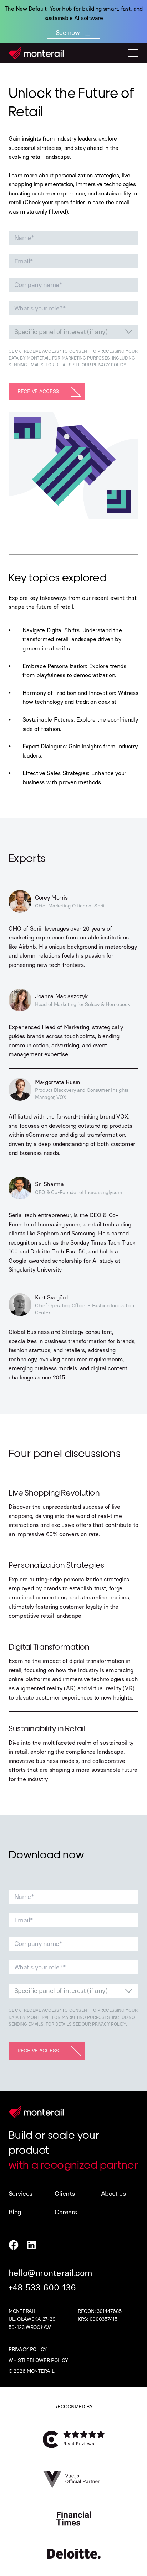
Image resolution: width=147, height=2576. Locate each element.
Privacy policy (28, 2349)
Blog (15, 2212)
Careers (66, 2212)
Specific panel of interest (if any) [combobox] (61, 332)
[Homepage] (36, 53)
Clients (65, 2194)
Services (21, 2194)
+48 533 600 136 (42, 2287)
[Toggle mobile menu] (133, 53)
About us (113, 2194)
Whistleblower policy (38, 2360)
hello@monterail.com (51, 2273)
